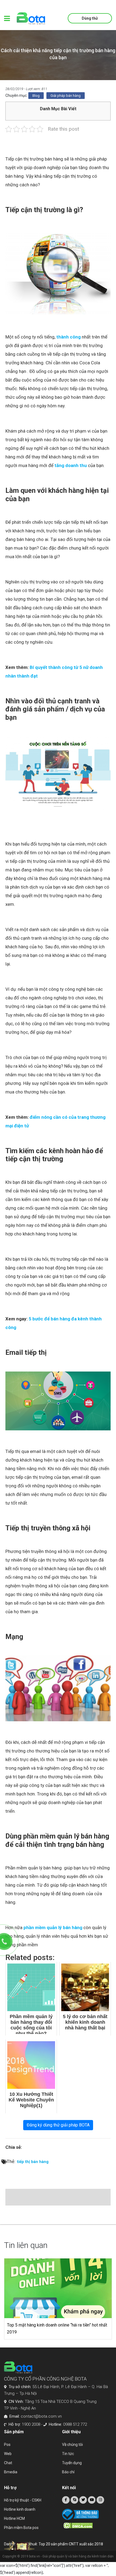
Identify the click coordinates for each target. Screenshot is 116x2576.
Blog (36, 96)
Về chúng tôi (72, 2445)
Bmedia (11, 2472)
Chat (8, 2463)
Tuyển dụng (72, 2463)
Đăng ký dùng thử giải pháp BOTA (58, 2125)
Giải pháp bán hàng (66, 96)
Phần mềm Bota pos (21, 2528)
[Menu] (7, 18)
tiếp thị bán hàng (33, 2162)
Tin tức (68, 2454)
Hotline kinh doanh (20, 2509)
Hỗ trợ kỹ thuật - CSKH (23, 2500)
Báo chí (68, 2472)
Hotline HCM (14, 2518)
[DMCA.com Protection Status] (88, 2525)
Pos (7, 2445)
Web (8, 2454)
